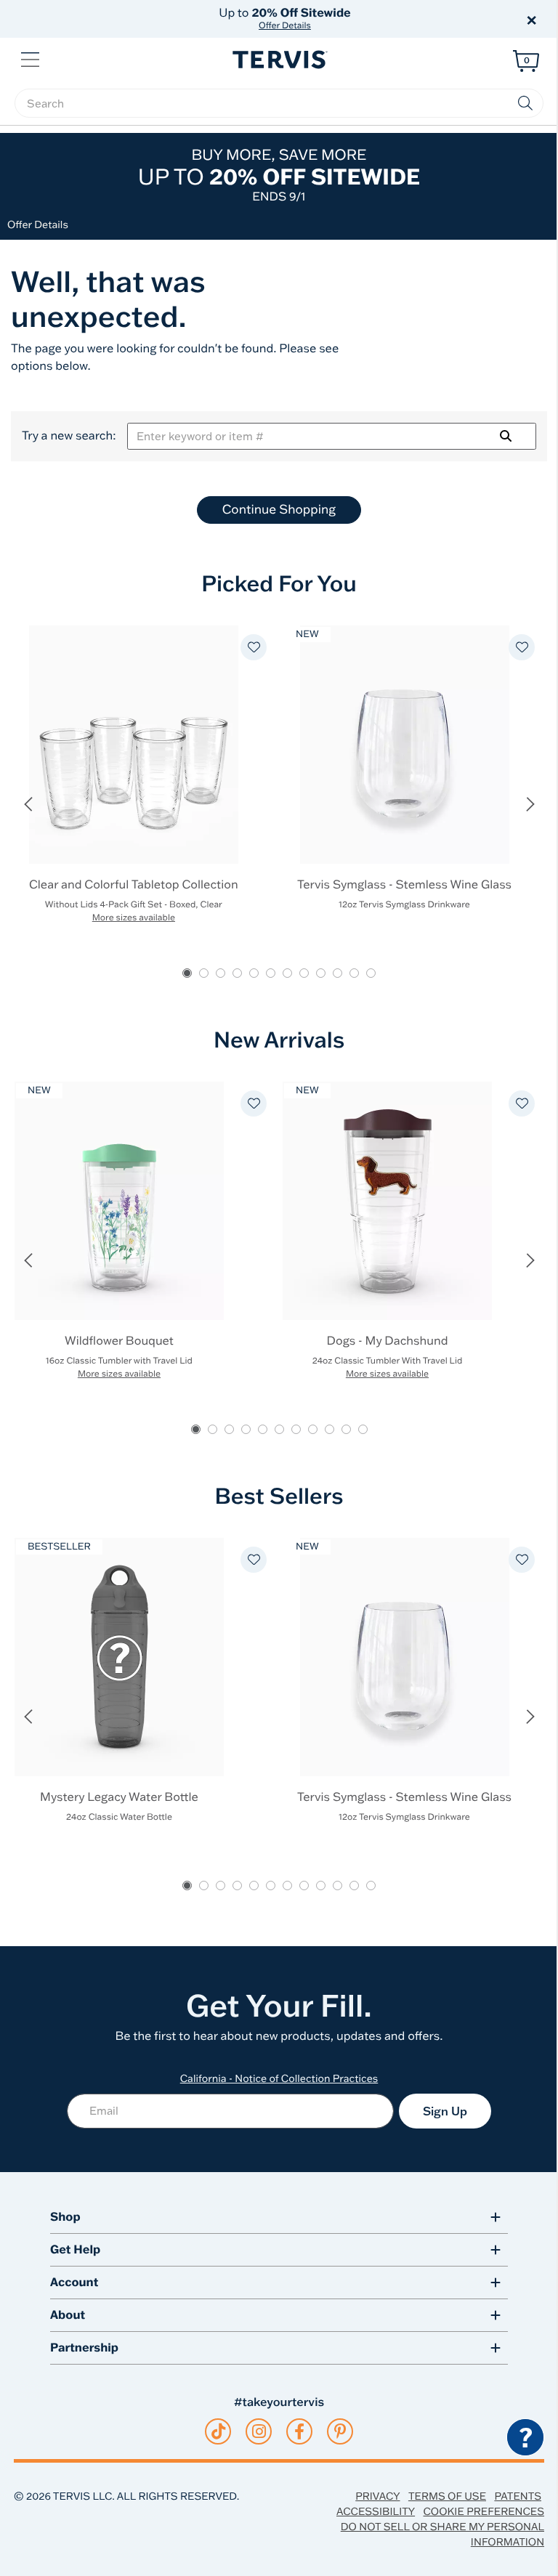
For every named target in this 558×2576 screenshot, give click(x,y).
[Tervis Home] (279, 60)
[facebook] (299, 2431)
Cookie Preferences (484, 2511)
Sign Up (445, 2111)
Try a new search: (69, 436)
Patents (518, 2496)
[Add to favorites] (254, 647)
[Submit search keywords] (525, 103)
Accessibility (376, 2511)
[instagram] (259, 2431)
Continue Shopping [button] (279, 510)
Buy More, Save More (279, 175)
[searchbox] (279, 103)
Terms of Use (447, 2496)
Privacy (377, 2496)
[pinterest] (340, 2431)
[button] (445, 19)
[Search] (506, 436)
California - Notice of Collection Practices (279, 2078)
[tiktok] (218, 2431)
